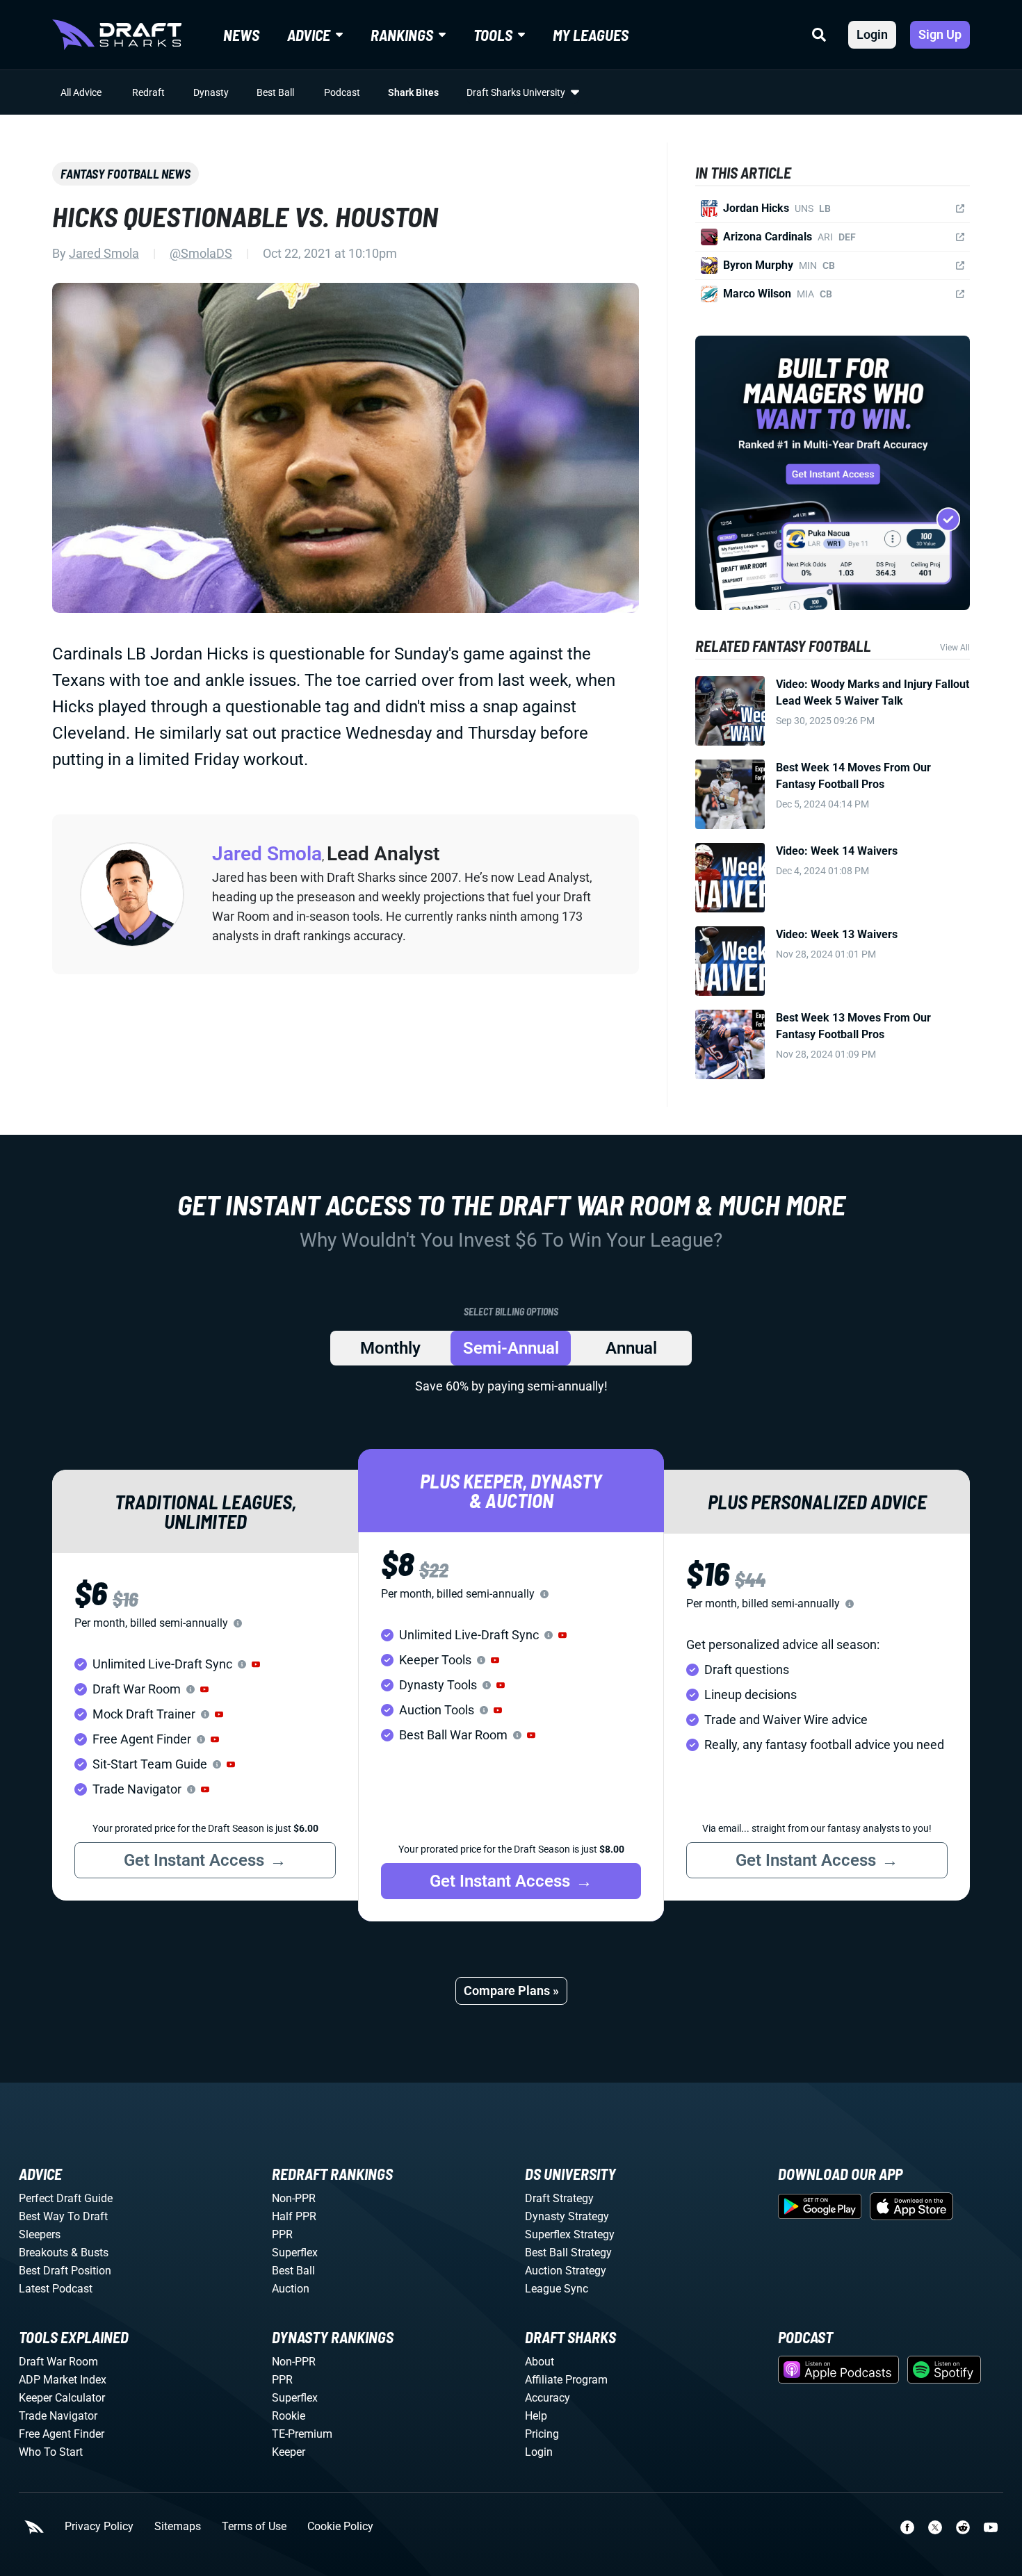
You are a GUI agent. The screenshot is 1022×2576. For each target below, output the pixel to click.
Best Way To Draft (63, 2216)
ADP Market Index (63, 2380)
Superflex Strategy (570, 2234)
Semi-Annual (511, 1348)
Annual (631, 1348)
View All (955, 648)
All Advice (81, 92)
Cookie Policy (340, 2527)
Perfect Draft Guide (66, 2198)
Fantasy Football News (125, 174)
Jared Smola (104, 253)
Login (872, 34)
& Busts (90, 2253)
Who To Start (51, 2452)
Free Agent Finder (62, 2434)
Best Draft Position (65, 2271)
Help (536, 2416)
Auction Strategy (566, 2271)
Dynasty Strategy (567, 2216)
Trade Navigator (58, 2416)
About (540, 2362)
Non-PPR (294, 2198)
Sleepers (40, 2234)
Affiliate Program (566, 2380)
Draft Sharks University (516, 92)
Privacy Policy (99, 2527)
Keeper (289, 2452)
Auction (291, 2289)
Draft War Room (58, 2362)
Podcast (342, 92)
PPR (282, 2234)
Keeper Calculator (62, 2398)
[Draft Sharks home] (117, 35)
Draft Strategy (559, 2198)
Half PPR (294, 2216)
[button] (256, 1664)
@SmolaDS (201, 253)
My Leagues (591, 35)
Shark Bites (413, 92)
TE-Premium (302, 2434)
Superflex (295, 2253)
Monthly (390, 1348)
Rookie (289, 2416)
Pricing (542, 2434)
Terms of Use (254, 2527)
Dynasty (211, 92)
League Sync (557, 2289)
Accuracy (547, 2398)
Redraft (148, 92)
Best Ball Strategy (568, 2253)
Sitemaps (178, 2527)
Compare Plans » (511, 1991)
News (241, 35)
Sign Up (940, 34)
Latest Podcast (56, 2289)
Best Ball (275, 92)
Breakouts (43, 2253)
